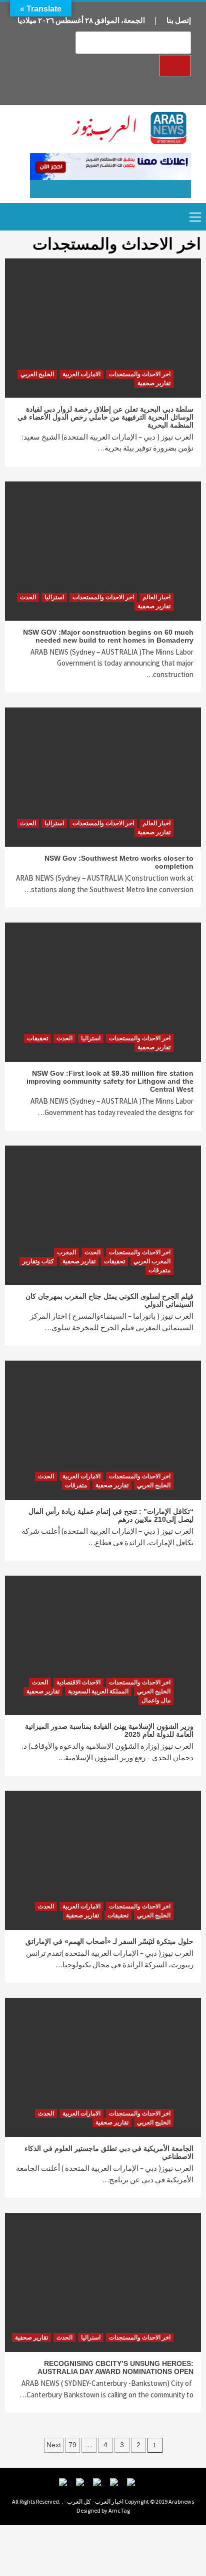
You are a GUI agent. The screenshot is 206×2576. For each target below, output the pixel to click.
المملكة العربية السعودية (98, 1691)
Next (54, 2445)
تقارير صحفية (154, 383)
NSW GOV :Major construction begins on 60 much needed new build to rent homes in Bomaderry (108, 636)
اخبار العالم (156, 597)
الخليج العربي (37, 374)
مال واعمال (156, 1700)
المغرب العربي (152, 1261)
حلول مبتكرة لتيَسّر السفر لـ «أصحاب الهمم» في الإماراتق (109, 1941)
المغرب (66, 1252)
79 (72, 2445)
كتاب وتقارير (38, 1261)
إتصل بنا (179, 20)
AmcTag (119, 2510)
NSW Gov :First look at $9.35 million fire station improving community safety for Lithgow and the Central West (110, 1081)
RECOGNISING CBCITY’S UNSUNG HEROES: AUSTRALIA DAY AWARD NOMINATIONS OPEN (115, 2367)
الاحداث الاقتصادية (78, 1682)
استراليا (54, 597)
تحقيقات (37, 1038)
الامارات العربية (81, 374)
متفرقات (159, 1270)
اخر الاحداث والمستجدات (140, 374)
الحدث (28, 597)
